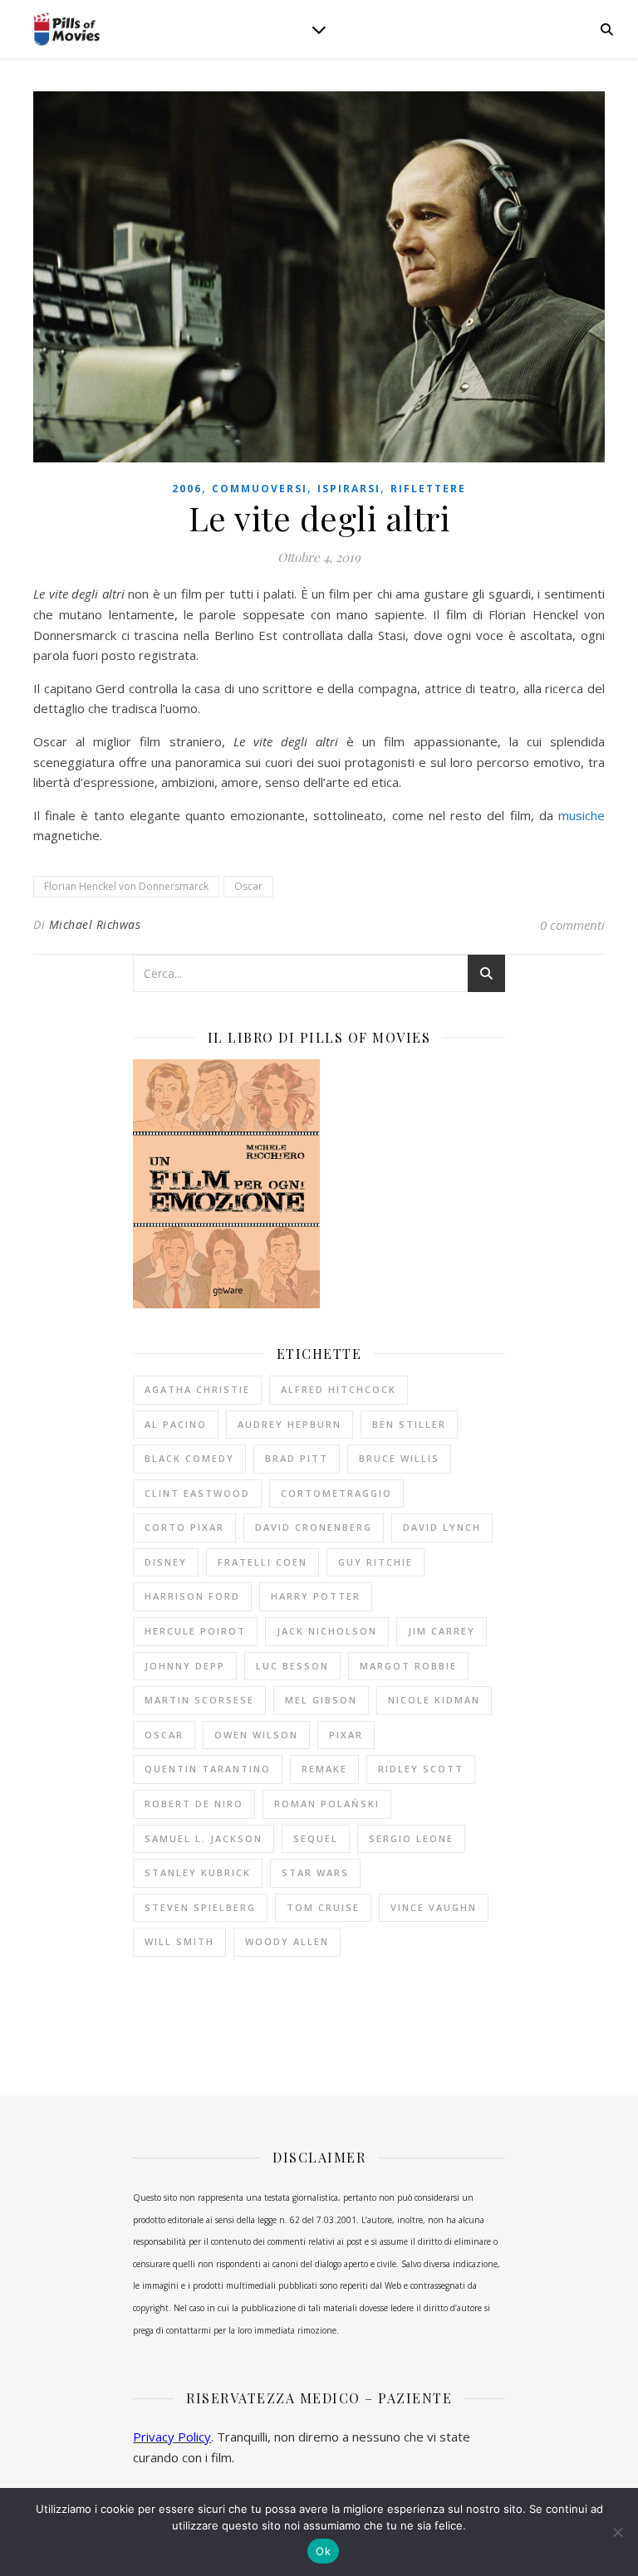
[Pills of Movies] (66, 29)
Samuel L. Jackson (204, 1838)
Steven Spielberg (200, 1907)
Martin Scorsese (199, 1700)
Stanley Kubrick (198, 1872)
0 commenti (572, 925)
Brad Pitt (297, 1458)
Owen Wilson (256, 1735)
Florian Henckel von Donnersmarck (126, 886)
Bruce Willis (399, 1458)
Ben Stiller (409, 1424)
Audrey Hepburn (290, 1424)
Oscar (248, 886)
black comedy (189, 1458)
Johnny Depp (185, 1666)
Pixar (346, 1735)
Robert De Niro (194, 1804)
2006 (187, 489)
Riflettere (428, 489)
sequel (316, 1838)
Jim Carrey (442, 1631)
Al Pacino (176, 1424)
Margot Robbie (408, 1666)
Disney (166, 1562)
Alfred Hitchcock (339, 1389)
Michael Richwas (95, 924)
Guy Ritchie (375, 1562)
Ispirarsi (349, 489)
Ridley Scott (421, 1769)
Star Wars (315, 1872)
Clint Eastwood (197, 1493)
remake (324, 1769)
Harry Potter (316, 1596)
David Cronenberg (314, 1527)
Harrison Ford (192, 1596)
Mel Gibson (321, 1700)
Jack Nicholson (327, 1631)
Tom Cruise (323, 1907)
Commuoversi (260, 489)
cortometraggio (336, 1493)
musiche (582, 815)
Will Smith (179, 1941)
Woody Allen (287, 1941)
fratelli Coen (263, 1562)
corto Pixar (184, 1527)
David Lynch (442, 1527)
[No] (617, 2532)
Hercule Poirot (195, 1631)
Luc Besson (292, 1666)
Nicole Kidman (434, 1700)
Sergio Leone (411, 1838)
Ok (323, 2551)
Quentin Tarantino (208, 1769)
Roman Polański (327, 1804)
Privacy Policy (172, 2437)
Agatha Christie (197, 1389)
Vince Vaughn (434, 1907)
